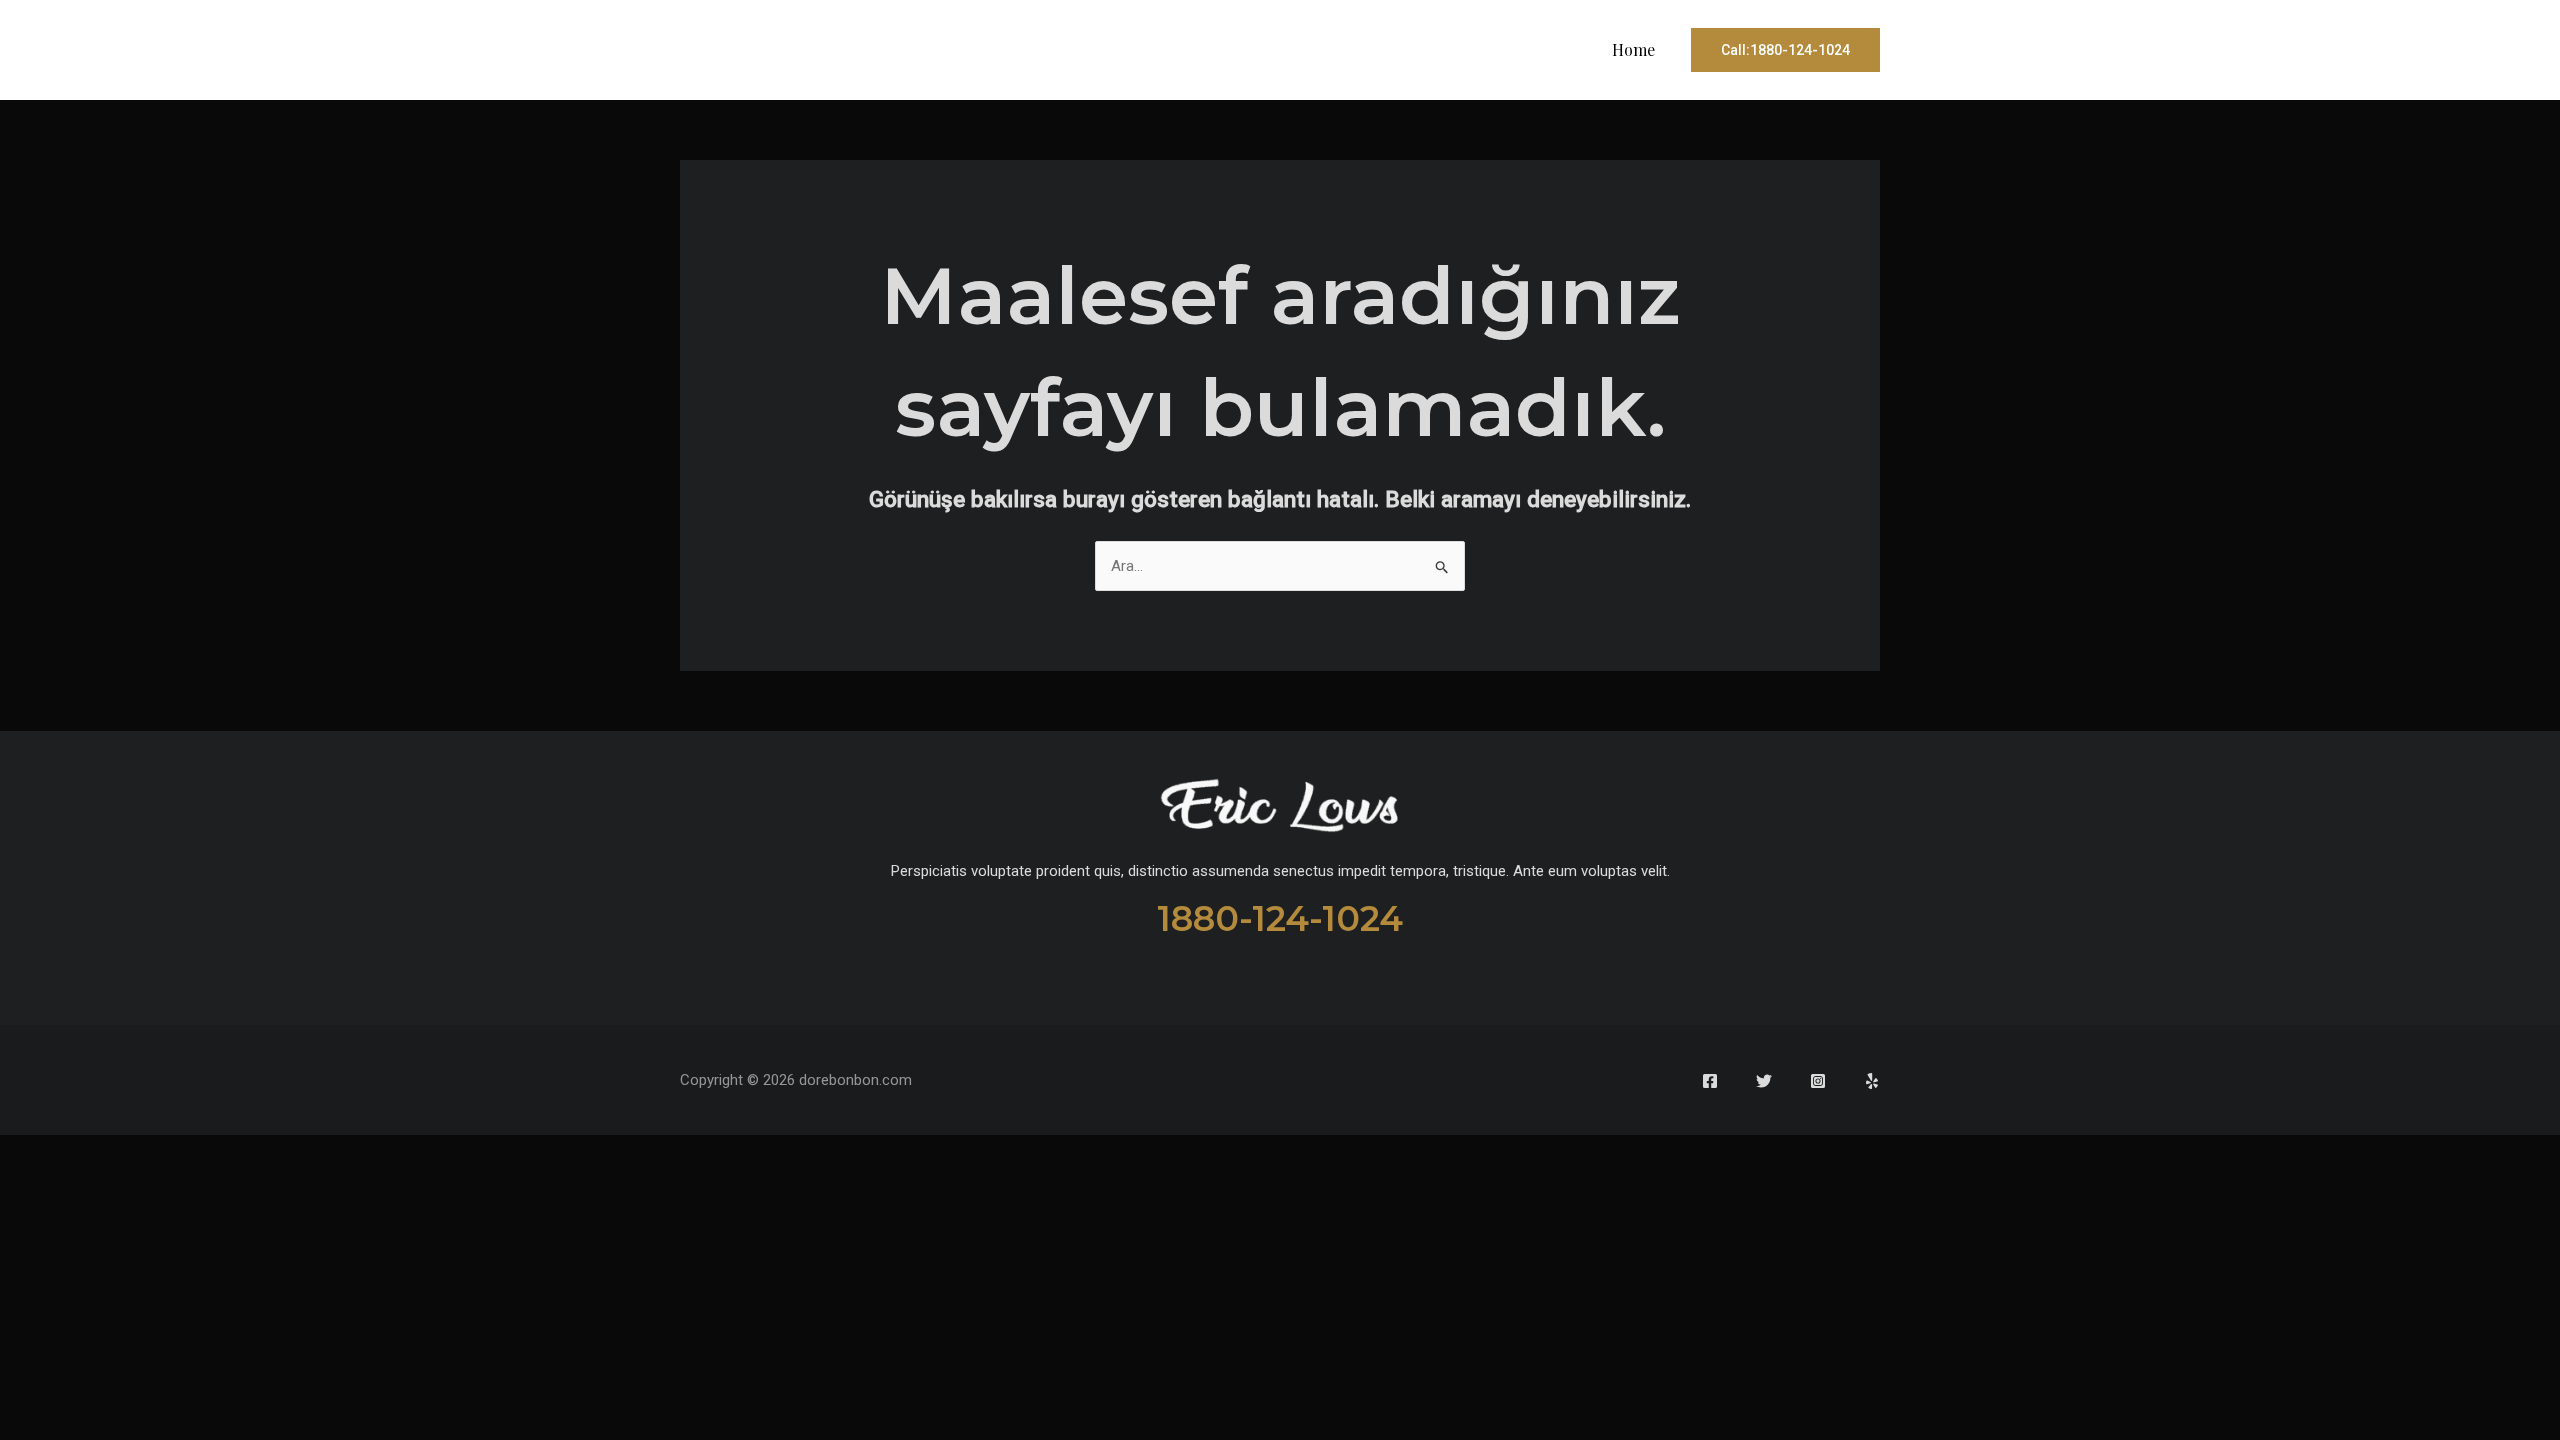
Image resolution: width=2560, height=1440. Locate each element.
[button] (1785, 50)
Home (1633, 49)
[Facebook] (1710, 1081)
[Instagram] (1818, 1081)
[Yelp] (1872, 1081)
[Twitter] (1764, 1081)
